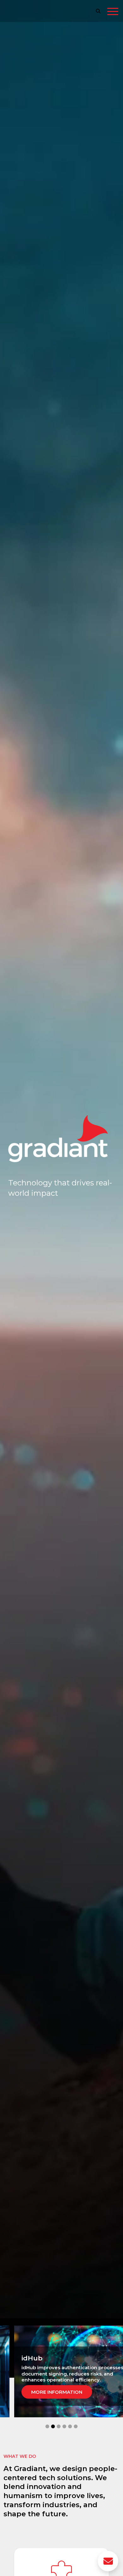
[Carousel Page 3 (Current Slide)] (59, 2426)
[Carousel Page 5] (70, 2426)
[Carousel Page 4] (64, 2426)
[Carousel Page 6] (76, 2426)
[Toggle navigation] (113, 13)
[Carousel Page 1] (47, 2426)
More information (61, 2389)
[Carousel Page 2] (53, 2426)
